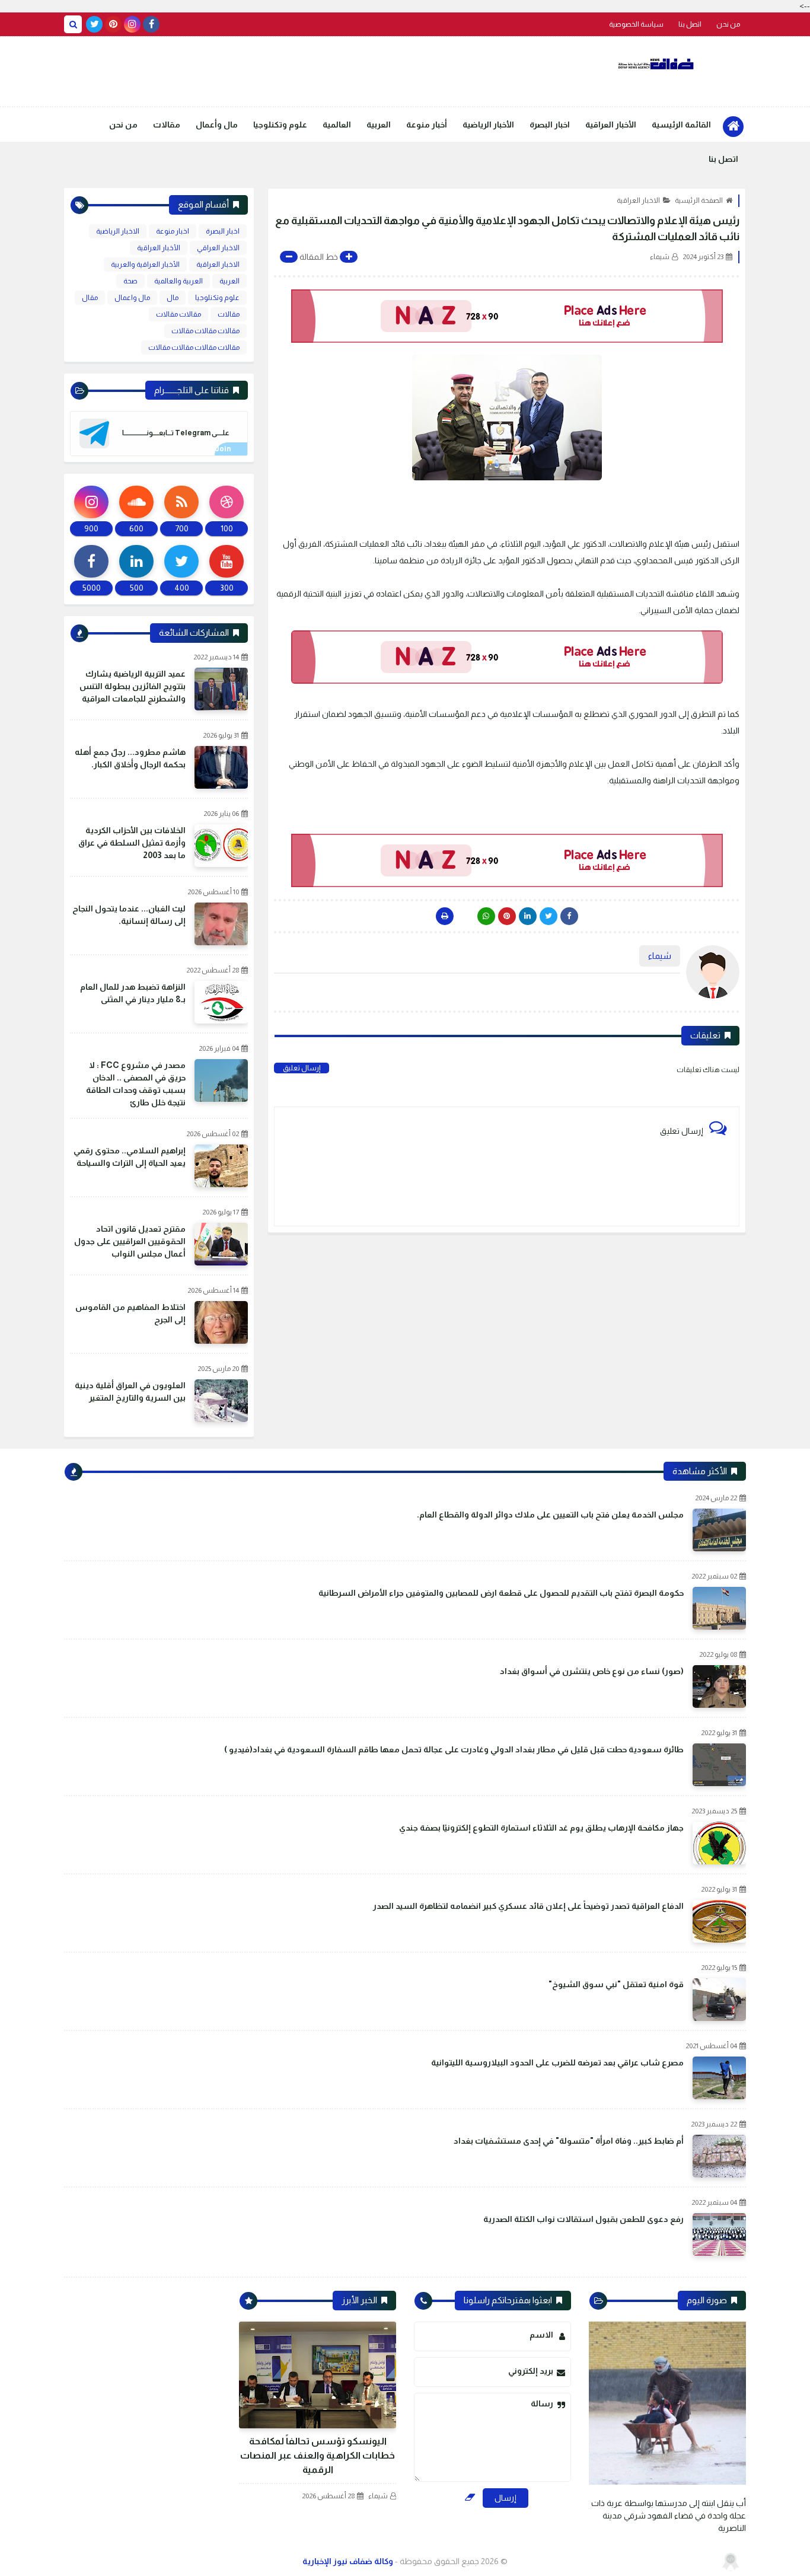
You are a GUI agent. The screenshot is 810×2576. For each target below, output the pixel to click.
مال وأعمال (217, 125)
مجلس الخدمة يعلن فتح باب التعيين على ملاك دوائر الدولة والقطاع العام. (550, 1515)
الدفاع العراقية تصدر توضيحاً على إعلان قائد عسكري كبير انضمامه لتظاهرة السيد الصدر (528, 1906)
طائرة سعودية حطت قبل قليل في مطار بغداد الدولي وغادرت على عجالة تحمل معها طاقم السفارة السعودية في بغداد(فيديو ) (454, 1749)
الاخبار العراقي (218, 248)
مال (173, 298)
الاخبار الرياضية (118, 231)
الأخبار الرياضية (488, 125)
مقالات (167, 125)
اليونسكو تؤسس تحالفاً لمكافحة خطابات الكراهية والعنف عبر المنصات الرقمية (318, 2455)
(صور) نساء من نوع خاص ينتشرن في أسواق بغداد (592, 1671)
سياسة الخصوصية (636, 24)
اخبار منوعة (173, 231)
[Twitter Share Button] (548, 916)
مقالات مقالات (178, 314)
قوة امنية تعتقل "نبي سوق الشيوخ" (616, 1984)
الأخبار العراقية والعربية (145, 264)
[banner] (507, 316)
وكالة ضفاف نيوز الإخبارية (348, 2561)
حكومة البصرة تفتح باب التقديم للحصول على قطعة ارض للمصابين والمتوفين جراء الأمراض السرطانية (501, 1593)
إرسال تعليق (302, 1068)
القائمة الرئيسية (681, 125)
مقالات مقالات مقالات (205, 331)
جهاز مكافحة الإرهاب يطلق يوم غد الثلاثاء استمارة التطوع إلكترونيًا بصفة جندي (541, 1828)
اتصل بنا (690, 24)
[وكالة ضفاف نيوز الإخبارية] (657, 64)
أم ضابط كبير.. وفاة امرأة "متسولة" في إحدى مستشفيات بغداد (569, 2141)
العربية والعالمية (178, 281)
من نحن (728, 24)
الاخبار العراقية (638, 200)
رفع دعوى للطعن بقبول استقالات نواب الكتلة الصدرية (583, 2219)
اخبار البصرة (550, 125)
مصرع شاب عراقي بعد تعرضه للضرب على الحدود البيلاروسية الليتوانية (557, 2062)
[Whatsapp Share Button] (486, 916)
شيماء (378, 2496)
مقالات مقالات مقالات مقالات (194, 347)
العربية (379, 125)
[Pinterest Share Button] (528, 916)
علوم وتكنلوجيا (280, 125)
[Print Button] (445, 916)
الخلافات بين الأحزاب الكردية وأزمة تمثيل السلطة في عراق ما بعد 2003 (132, 843)
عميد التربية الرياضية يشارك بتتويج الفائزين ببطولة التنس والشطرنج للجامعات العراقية (133, 686)
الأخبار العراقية (611, 125)
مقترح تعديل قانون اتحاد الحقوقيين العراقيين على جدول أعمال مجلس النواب (130, 1241)
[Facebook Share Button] (569, 916)
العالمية (337, 125)
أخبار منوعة (427, 125)
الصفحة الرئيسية (699, 200)
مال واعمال (132, 298)
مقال (90, 298)
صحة (130, 281)
